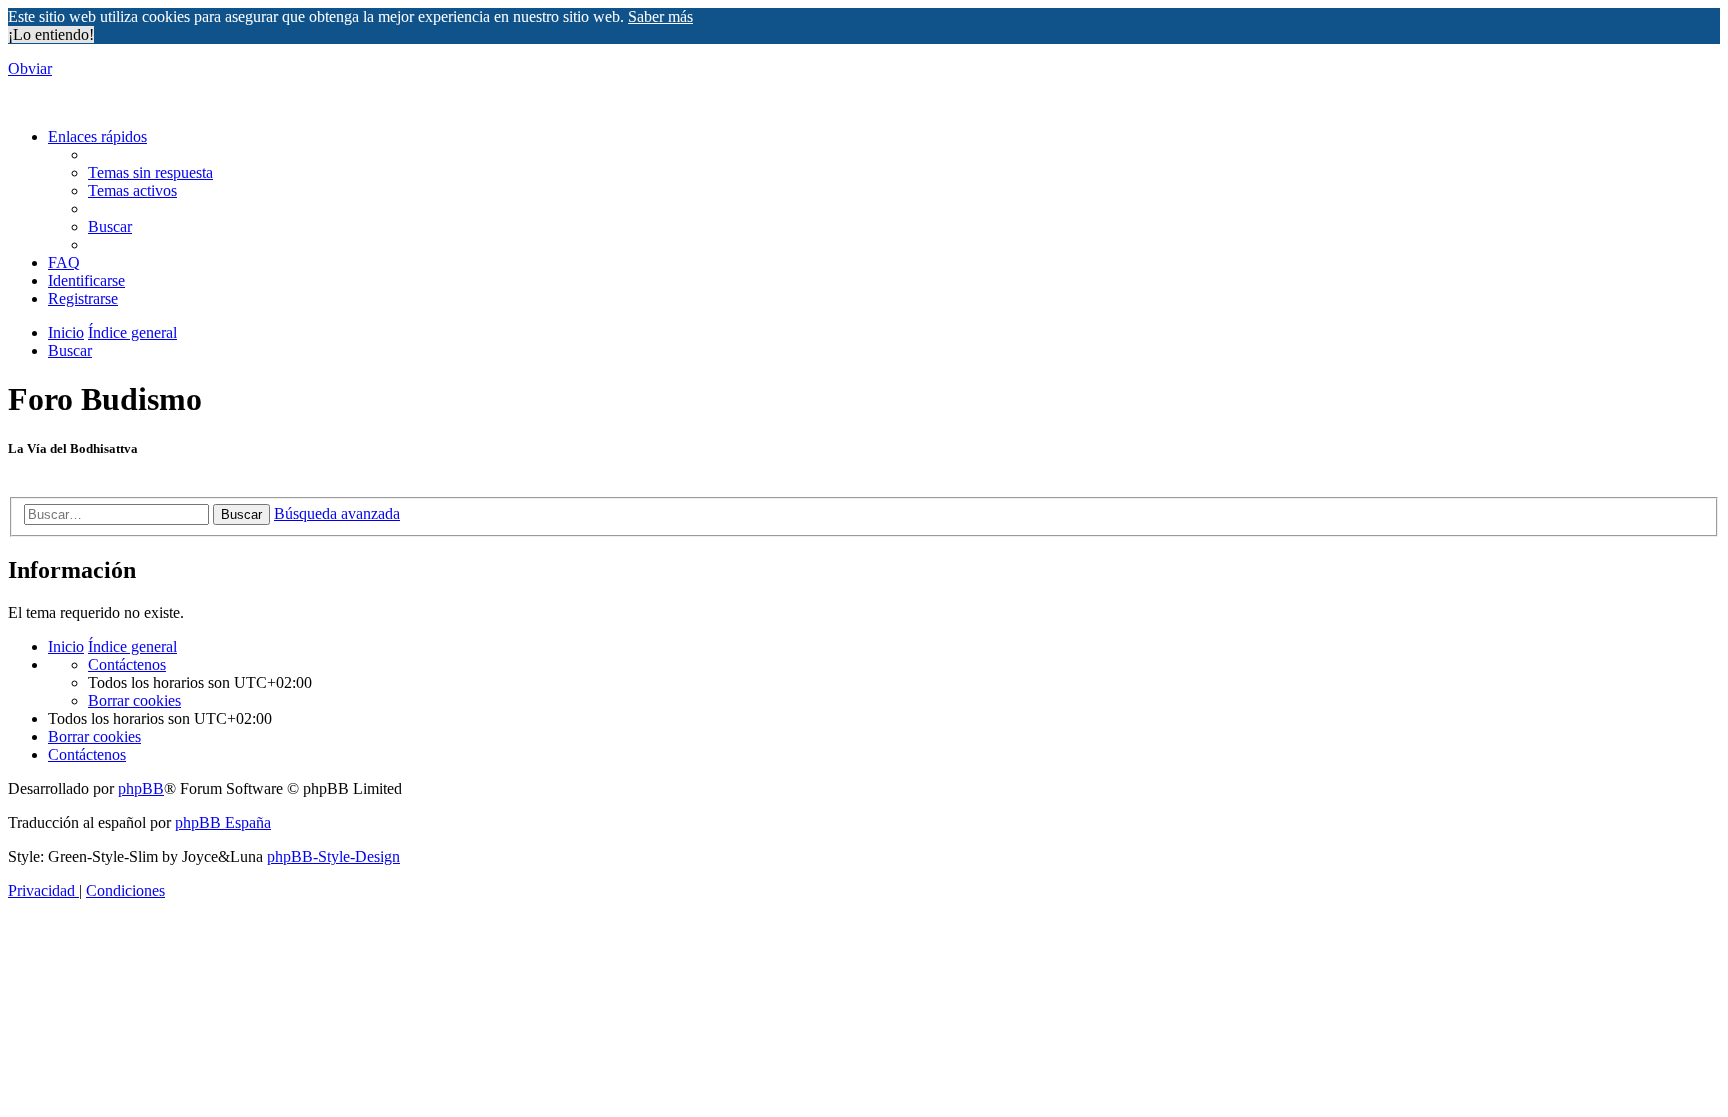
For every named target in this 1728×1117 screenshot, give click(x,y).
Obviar (30, 68)
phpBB (141, 788)
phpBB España (223, 822)
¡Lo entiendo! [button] (51, 34)
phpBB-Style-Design (333, 856)
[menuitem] (150, 172)
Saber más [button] (660, 16)
